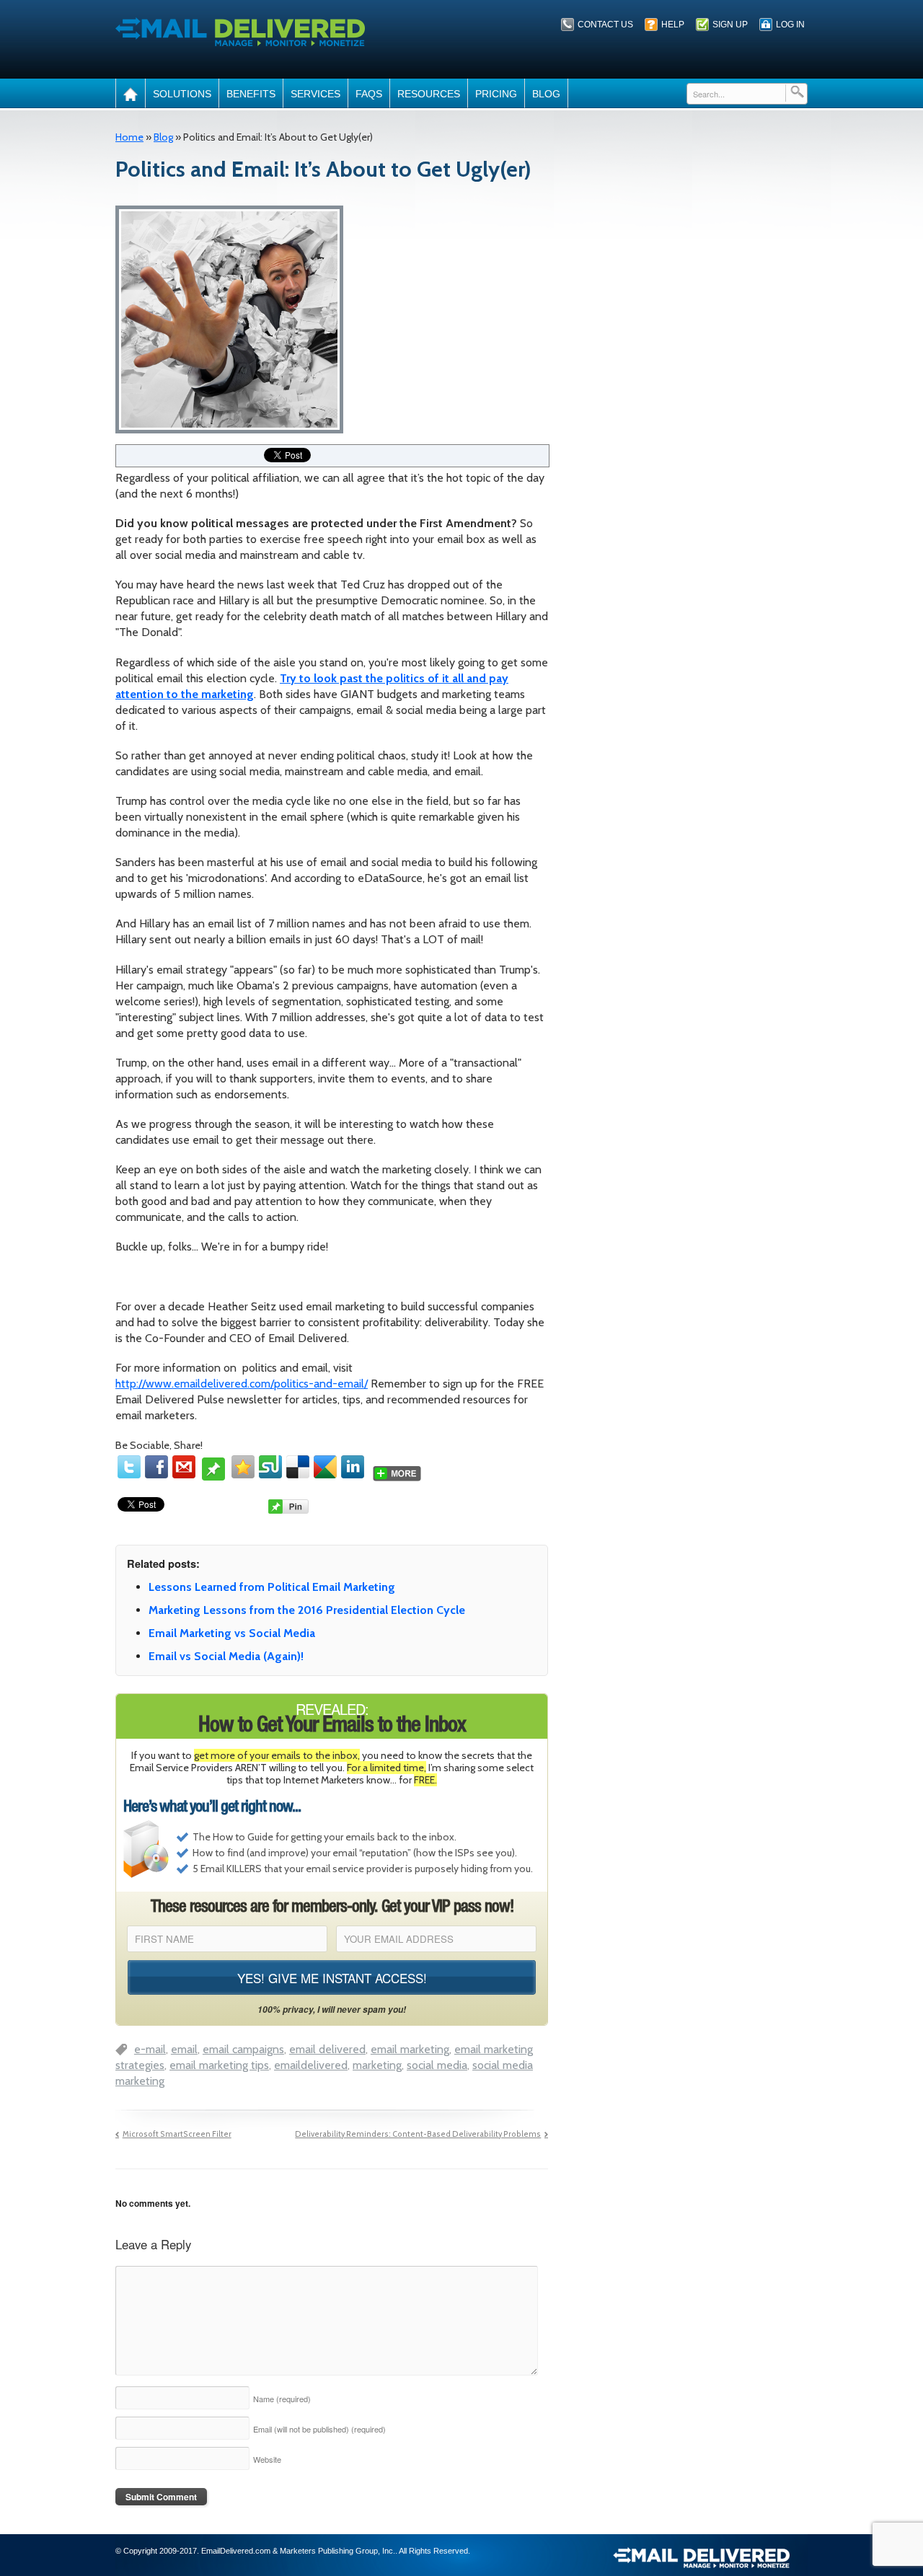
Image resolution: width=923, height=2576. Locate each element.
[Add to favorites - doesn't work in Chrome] (243, 1467)
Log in (790, 25)
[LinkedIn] (353, 1467)
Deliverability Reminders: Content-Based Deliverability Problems (418, 2134)
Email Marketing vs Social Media (232, 1633)
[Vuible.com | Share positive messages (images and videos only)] (213, 1474)
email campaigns (243, 2049)
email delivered (327, 2049)
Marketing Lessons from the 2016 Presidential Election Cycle (307, 1610)
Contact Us (605, 25)
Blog (546, 94)
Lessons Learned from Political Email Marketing (272, 1587)
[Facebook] (156, 1467)
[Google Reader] (325, 1467)
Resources (429, 94)
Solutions (182, 94)
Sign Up (730, 25)
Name (282, 2399)
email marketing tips (219, 2065)
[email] (184, 1467)
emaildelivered (311, 2065)
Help (673, 25)
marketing (377, 2065)
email (184, 2049)
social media (437, 2065)
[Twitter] (129, 1467)
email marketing (410, 2049)
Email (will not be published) (319, 2429)
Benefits (251, 94)
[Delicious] (298, 1467)
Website (267, 2459)
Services (315, 94)
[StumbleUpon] (270, 1467)
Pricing (496, 94)
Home (129, 137)
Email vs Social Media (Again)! (226, 1656)
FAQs (369, 94)
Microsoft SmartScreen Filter (177, 2134)
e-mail (150, 2049)
